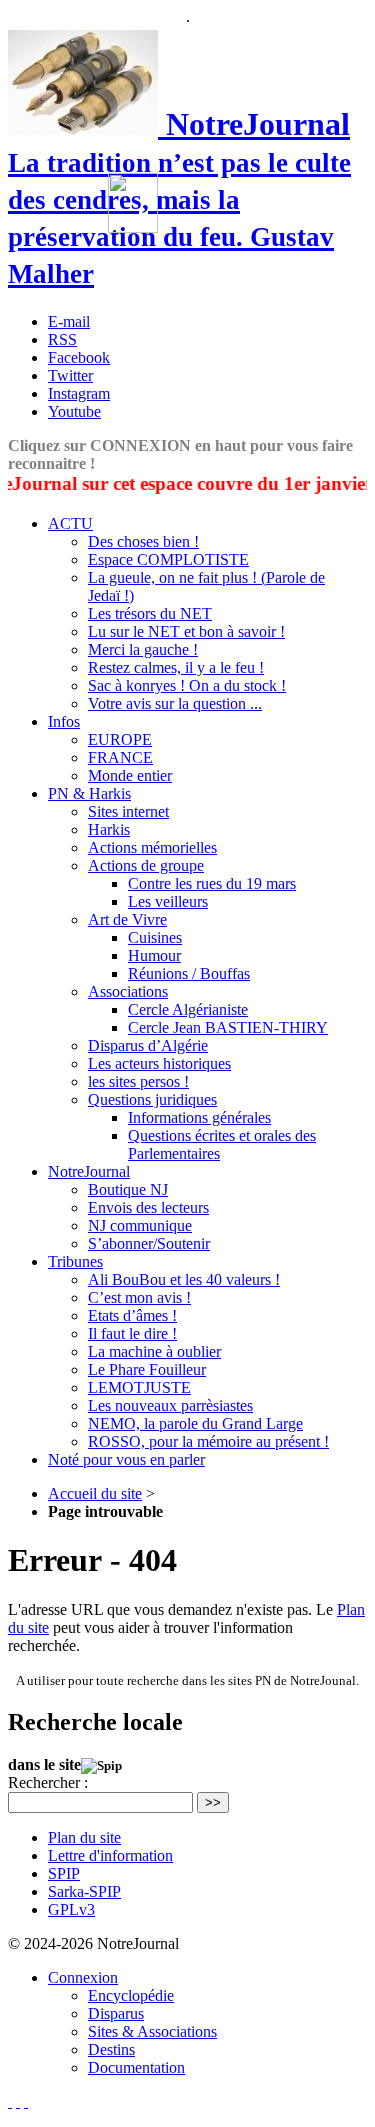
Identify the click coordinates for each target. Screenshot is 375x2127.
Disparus (116, 2013)
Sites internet (128, 811)
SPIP (64, 1873)
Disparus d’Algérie (148, 1045)
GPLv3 (71, 1909)
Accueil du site (95, 1493)
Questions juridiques (152, 1099)
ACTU (70, 523)
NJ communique (140, 1225)
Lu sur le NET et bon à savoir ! (186, 631)
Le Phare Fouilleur (147, 1369)
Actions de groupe (146, 865)
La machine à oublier (154, 1351)
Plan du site (84, 1837)
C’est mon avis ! (139, 1297)
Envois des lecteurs (148, 1207)
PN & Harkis (89, 793)
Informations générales (199, 1117)
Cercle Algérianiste (188, 1009)
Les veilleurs (168, 901)
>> (213, 1802)
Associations (128, 991)
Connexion (83, 1977)
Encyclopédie (131, 1995)
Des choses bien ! (143, 541)
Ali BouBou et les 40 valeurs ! (184, 1279)
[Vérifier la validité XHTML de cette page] (10, 2101)
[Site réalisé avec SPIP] (26, 2101)
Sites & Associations (152, 2031)
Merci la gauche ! (143, 649)
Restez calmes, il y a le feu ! (176, 667)
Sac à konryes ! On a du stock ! (187, 685)
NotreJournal (89, 1171)
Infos (64, 721)
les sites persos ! (138, 1081)
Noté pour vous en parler (126, 1459)
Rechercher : (48, 1782)
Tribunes (75, 1261)
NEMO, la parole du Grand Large (195, 1423)
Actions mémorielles (152, 847)
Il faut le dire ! (132, 1333)
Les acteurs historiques (159, 1063)
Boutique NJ (128, 1189)
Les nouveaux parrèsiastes (170, 1405)
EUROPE (120, 739)
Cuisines (155, 937)
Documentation (136, 2067)
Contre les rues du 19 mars (212, 883)
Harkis (109, 829)
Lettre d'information (110, 1855)
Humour (154, 955)
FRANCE (120, 757)
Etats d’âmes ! (132, 1315)
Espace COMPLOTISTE (168, 559)
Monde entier (130, 775)
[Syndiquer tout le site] (18, 2101)
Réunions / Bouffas (189, 973)
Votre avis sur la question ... (175, 703)
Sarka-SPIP (84, 1891)
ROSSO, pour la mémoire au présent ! (208, 1441)
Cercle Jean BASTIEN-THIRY (228, 1027)
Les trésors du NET (150, 613)
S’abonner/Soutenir (149, 1243)
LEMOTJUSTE (139, 1387)
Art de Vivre (127, 919)
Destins (111, 2049)
